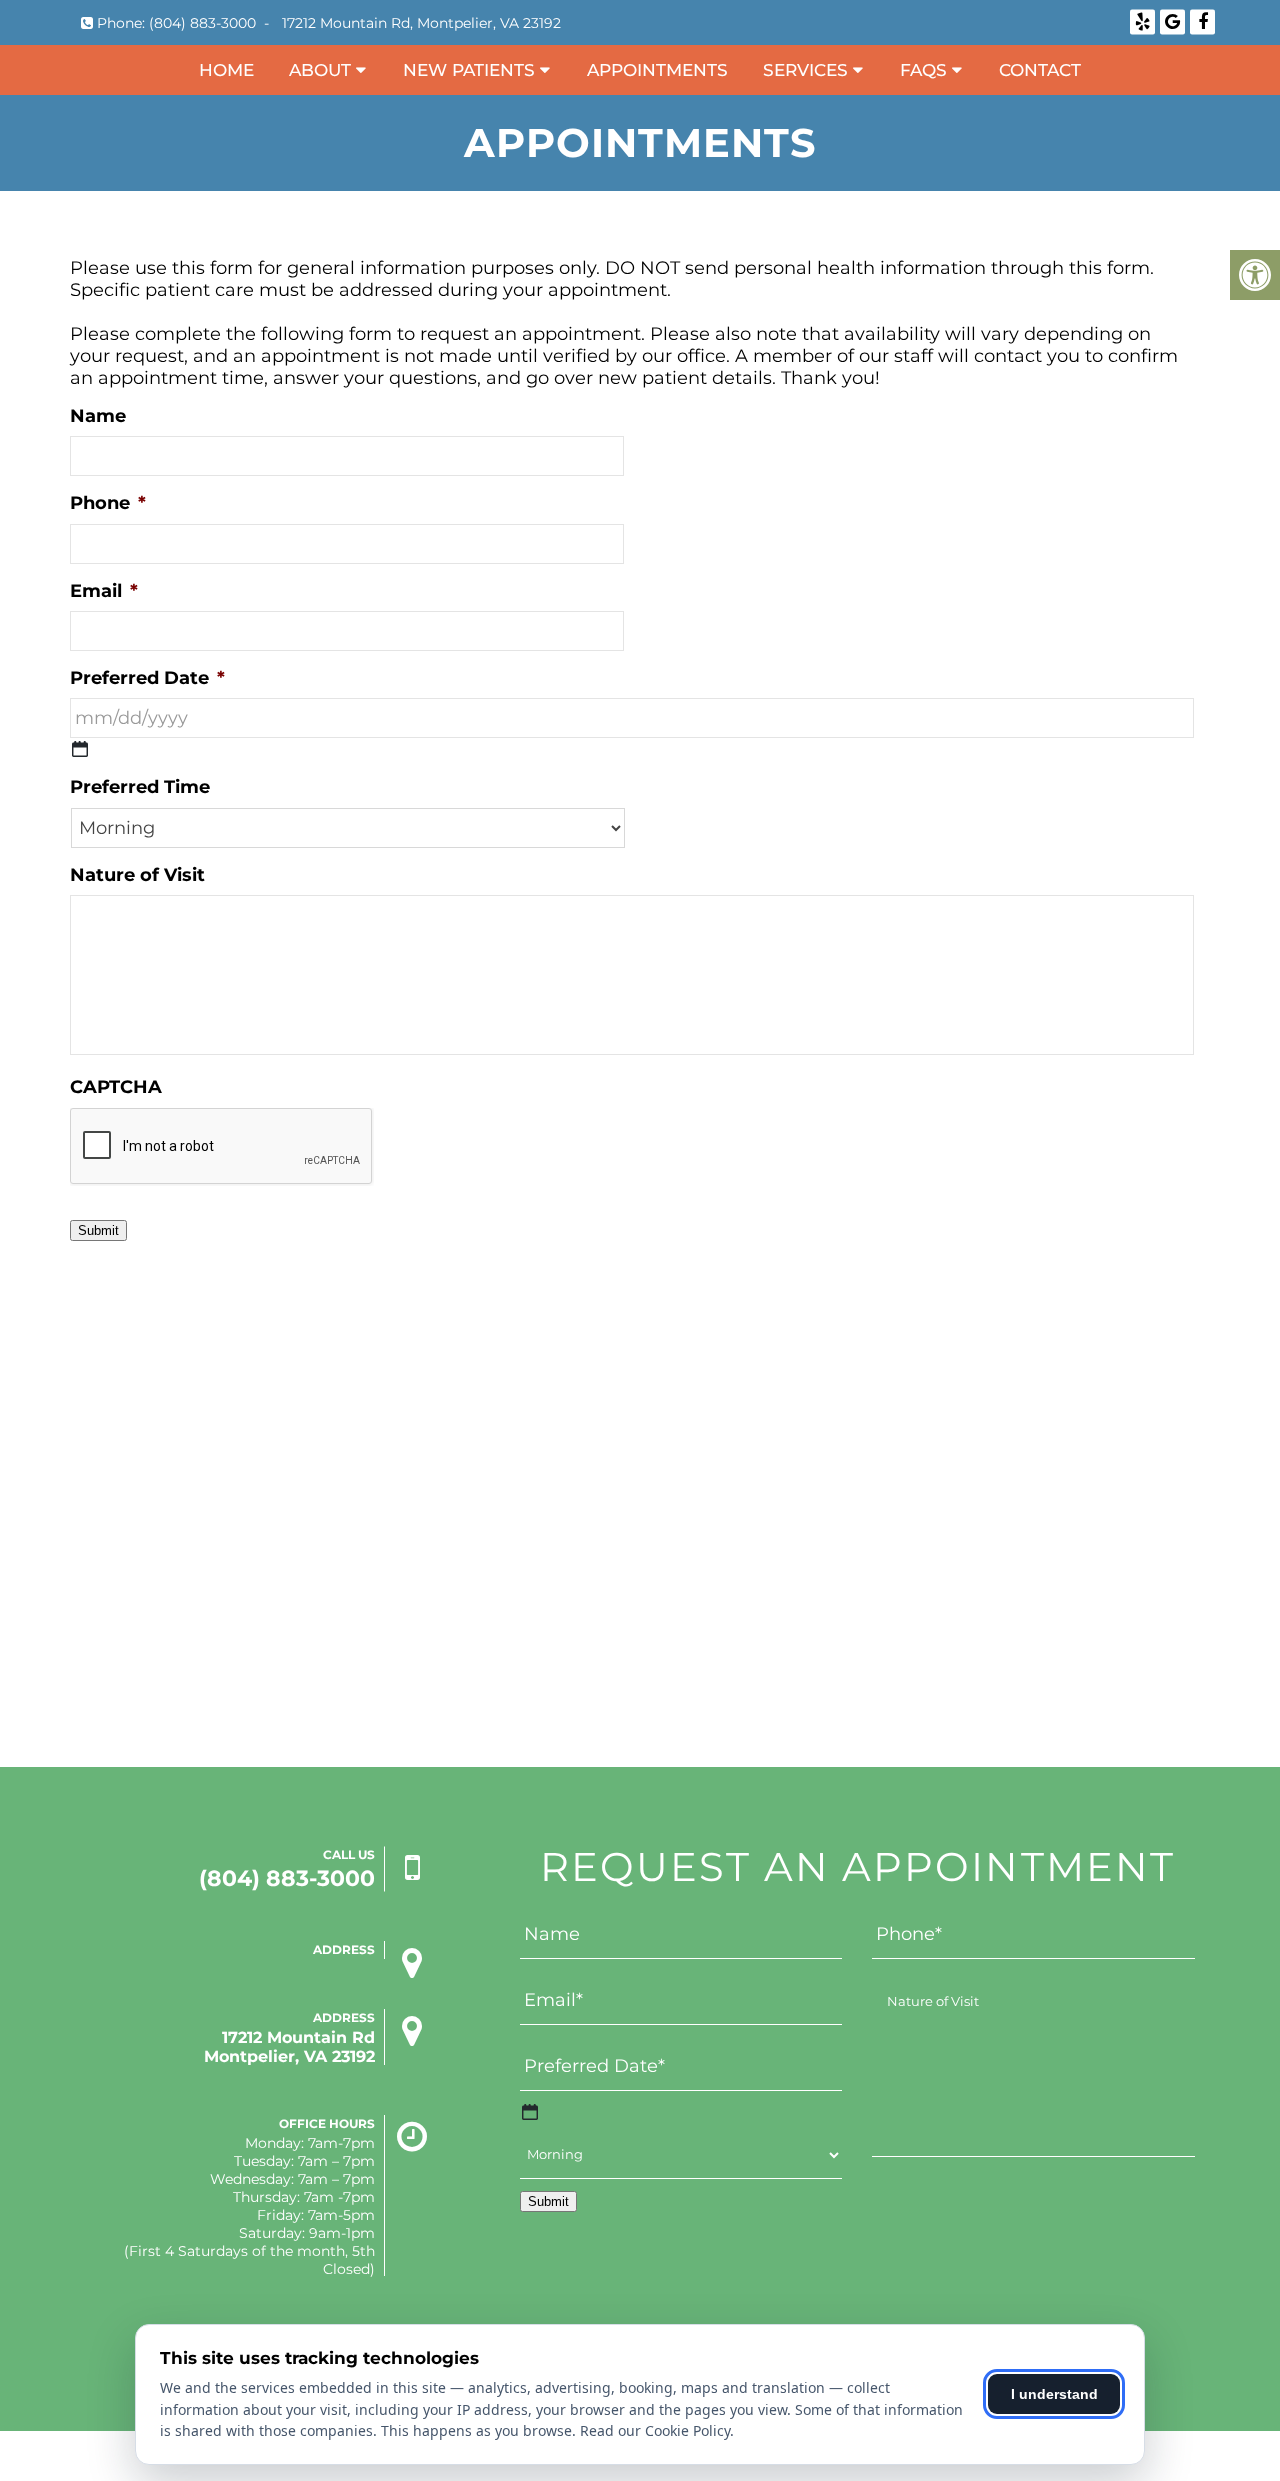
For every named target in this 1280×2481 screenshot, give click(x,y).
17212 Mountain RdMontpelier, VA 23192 (289, 2047)
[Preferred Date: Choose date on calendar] (80, 749)
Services (805, 70)
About (320, 70)
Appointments (657, 70)
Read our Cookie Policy (655, 2430)
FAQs (923, 70)
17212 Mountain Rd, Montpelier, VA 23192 (421, 23)
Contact (1040, 70)
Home (226, 70)
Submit (98, 1230)
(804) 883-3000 (202, 23)
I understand (1054, 2394)
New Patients (469, 70)
